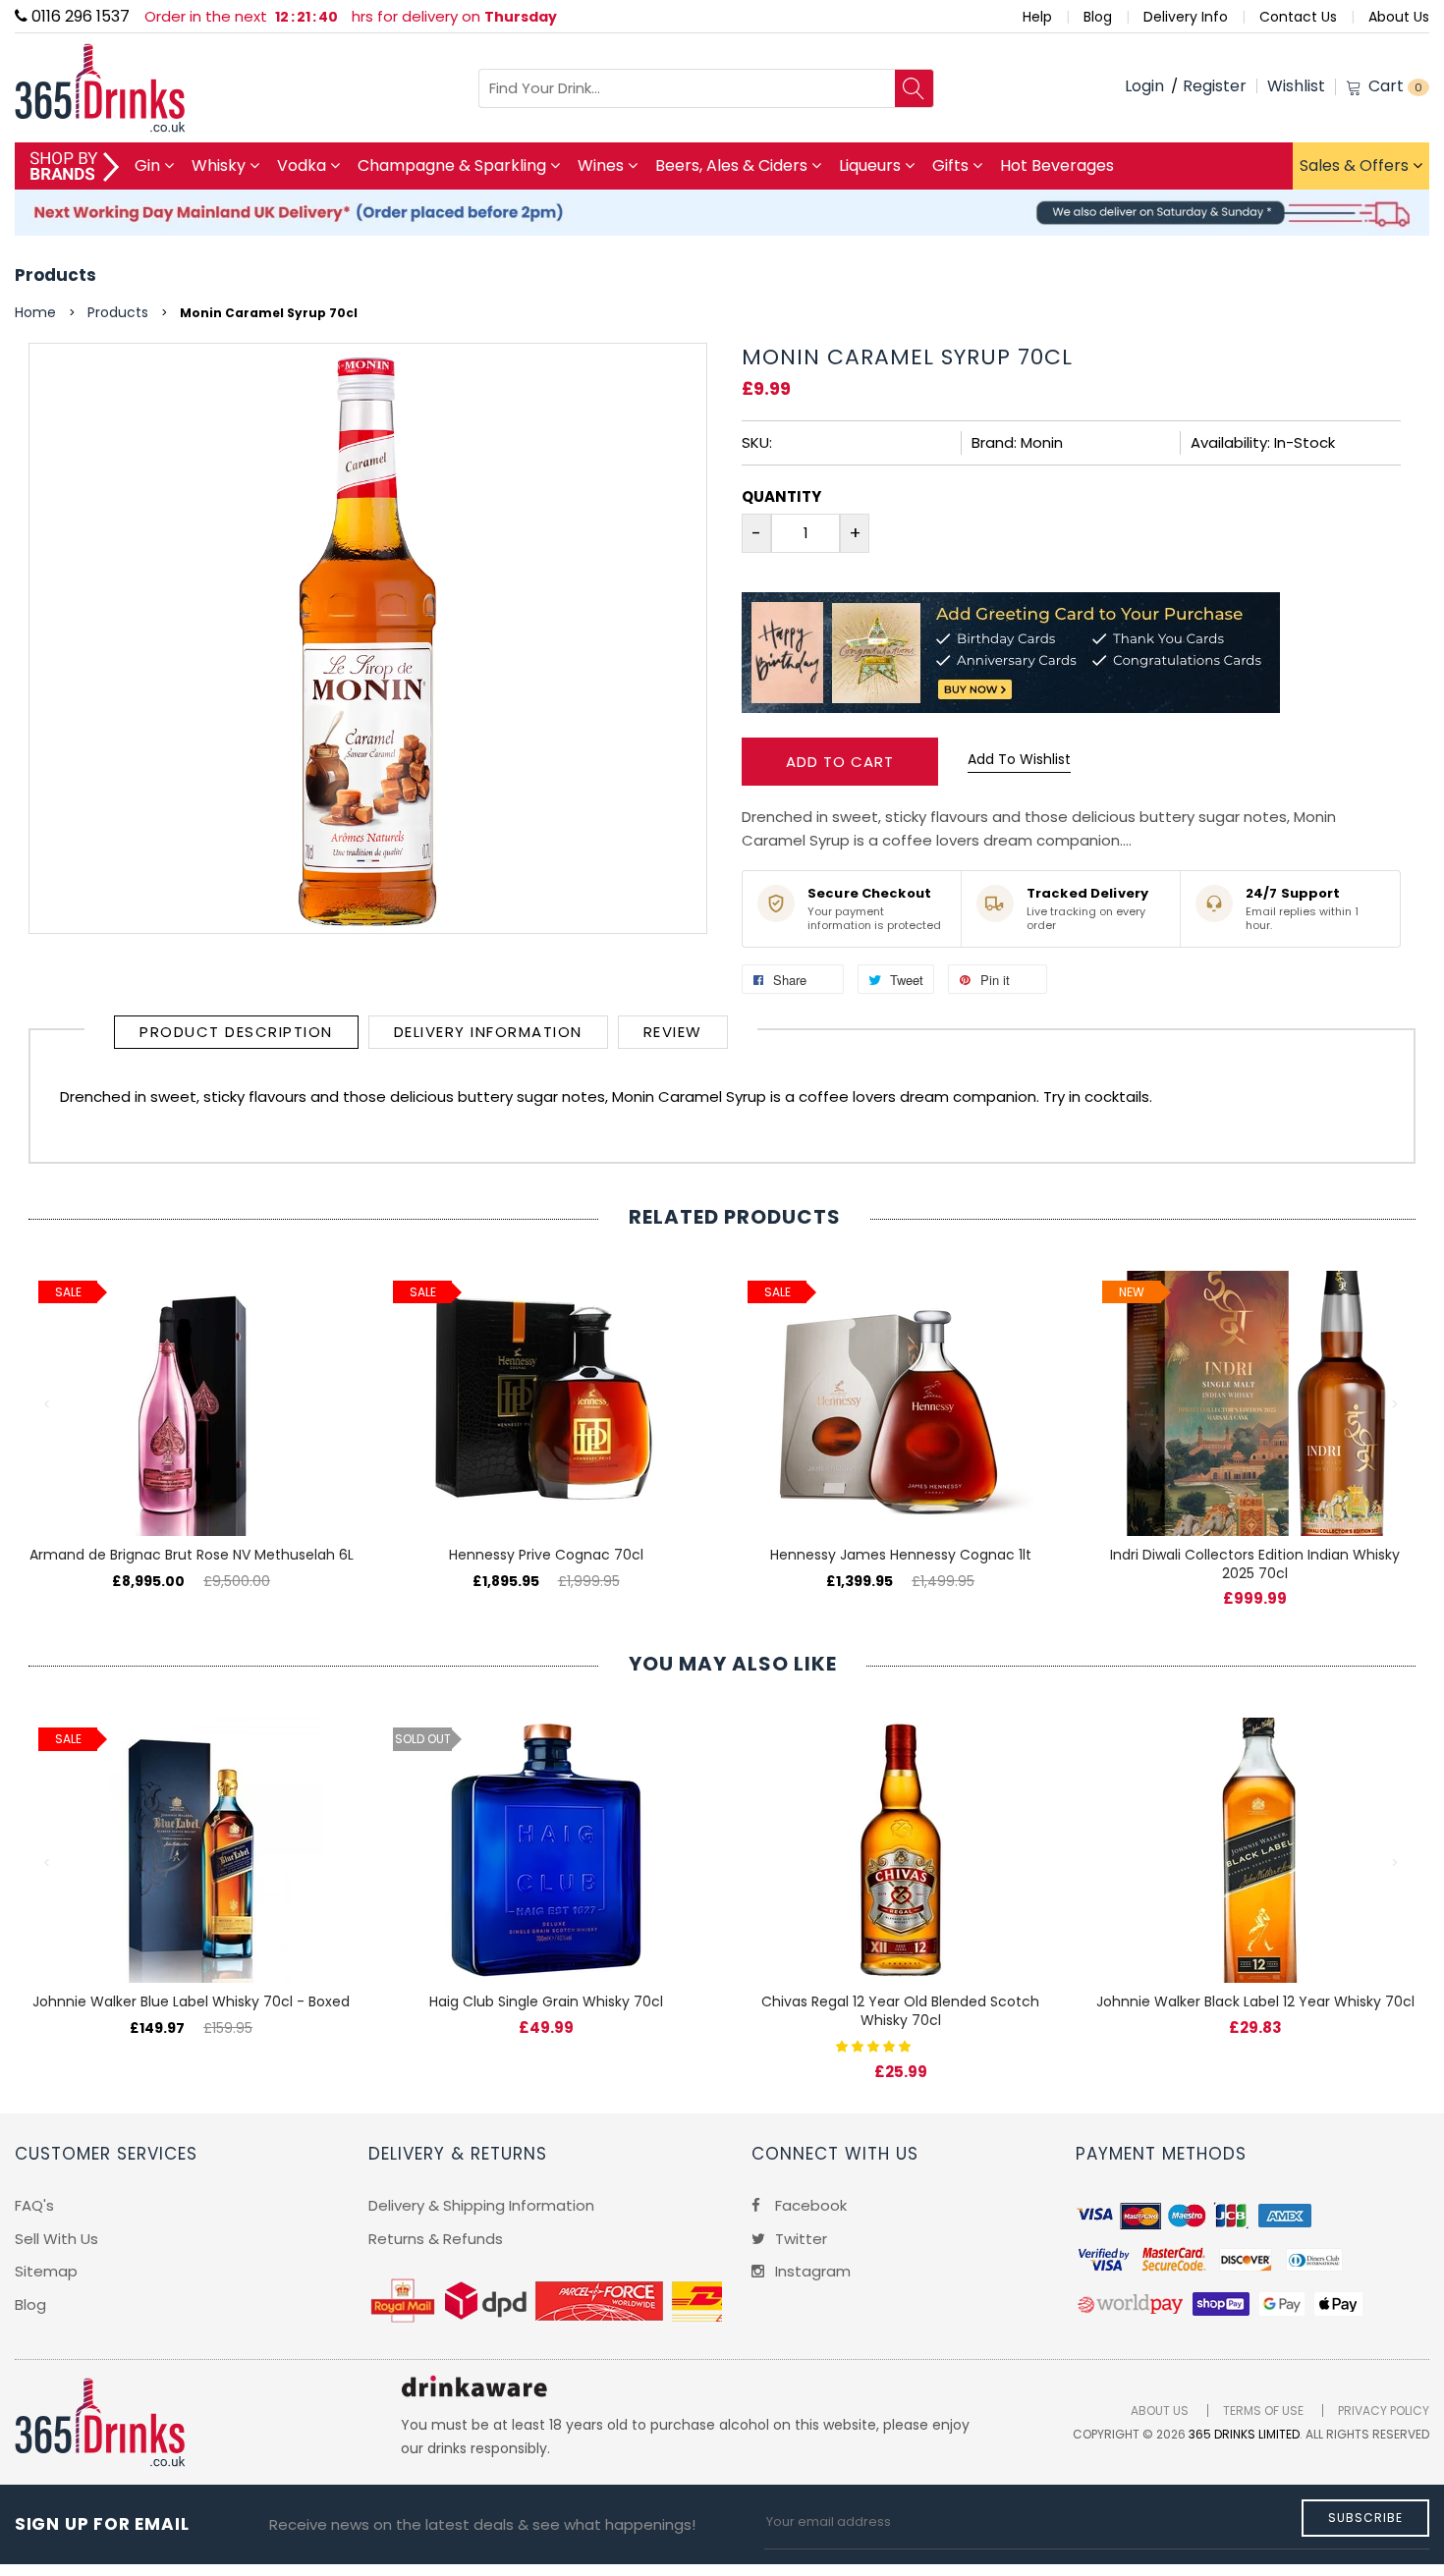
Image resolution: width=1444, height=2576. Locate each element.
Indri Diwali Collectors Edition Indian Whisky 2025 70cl (1255, 1564)
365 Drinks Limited (1244, 2434)
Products (56, 275)
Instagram (811, 2271)
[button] (875, 2045)
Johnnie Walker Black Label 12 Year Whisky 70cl (1255, 2001)
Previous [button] (48, 1404)
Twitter (799, 2239)
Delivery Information (488, 1032)
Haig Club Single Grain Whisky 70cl (546, 2001)
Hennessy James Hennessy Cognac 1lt (901, 1555)
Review (673, 1032)
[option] (191, 1410)
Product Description (236, 1032)
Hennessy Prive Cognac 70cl (546, 1555)
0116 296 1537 (79, 16)
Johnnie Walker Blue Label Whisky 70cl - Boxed (191, 2001)
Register (1215, 86)
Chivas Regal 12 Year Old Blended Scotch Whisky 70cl (900, 2011)
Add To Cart (840, 762)
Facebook (809, 2205)
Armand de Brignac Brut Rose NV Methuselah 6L (192, 1555)
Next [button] (1396, 1404)
